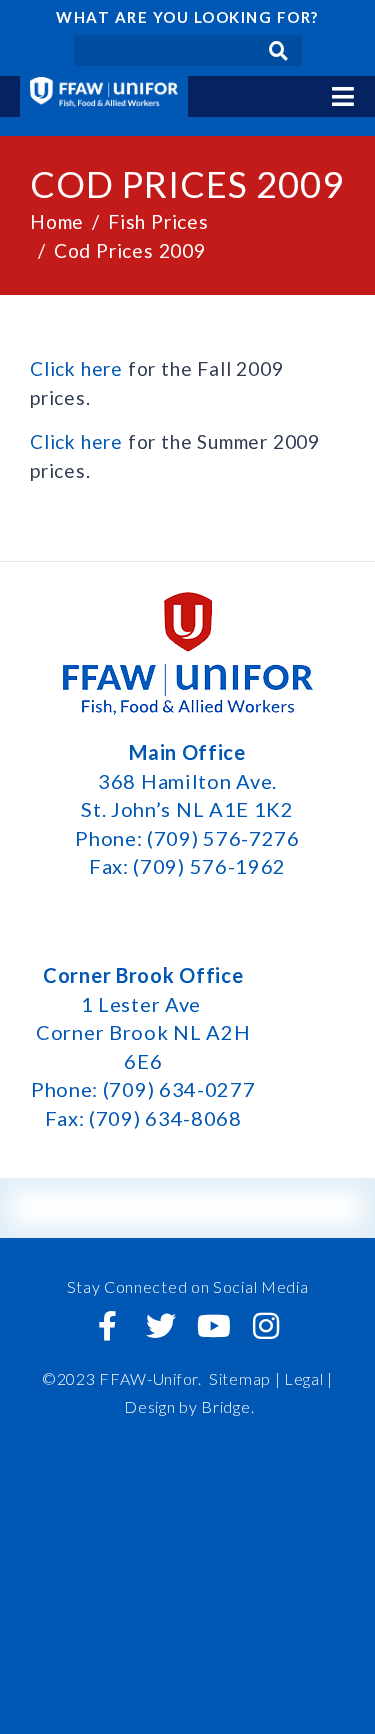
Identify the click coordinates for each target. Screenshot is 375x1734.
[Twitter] (161, 1326)
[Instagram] (267, 1326)
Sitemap (240, 1378)
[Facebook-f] (108, 1326)
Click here (76, 368)
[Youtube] (214, 1326)
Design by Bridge (187, 1406)
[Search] (278, 50)
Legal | (308, 1378)
